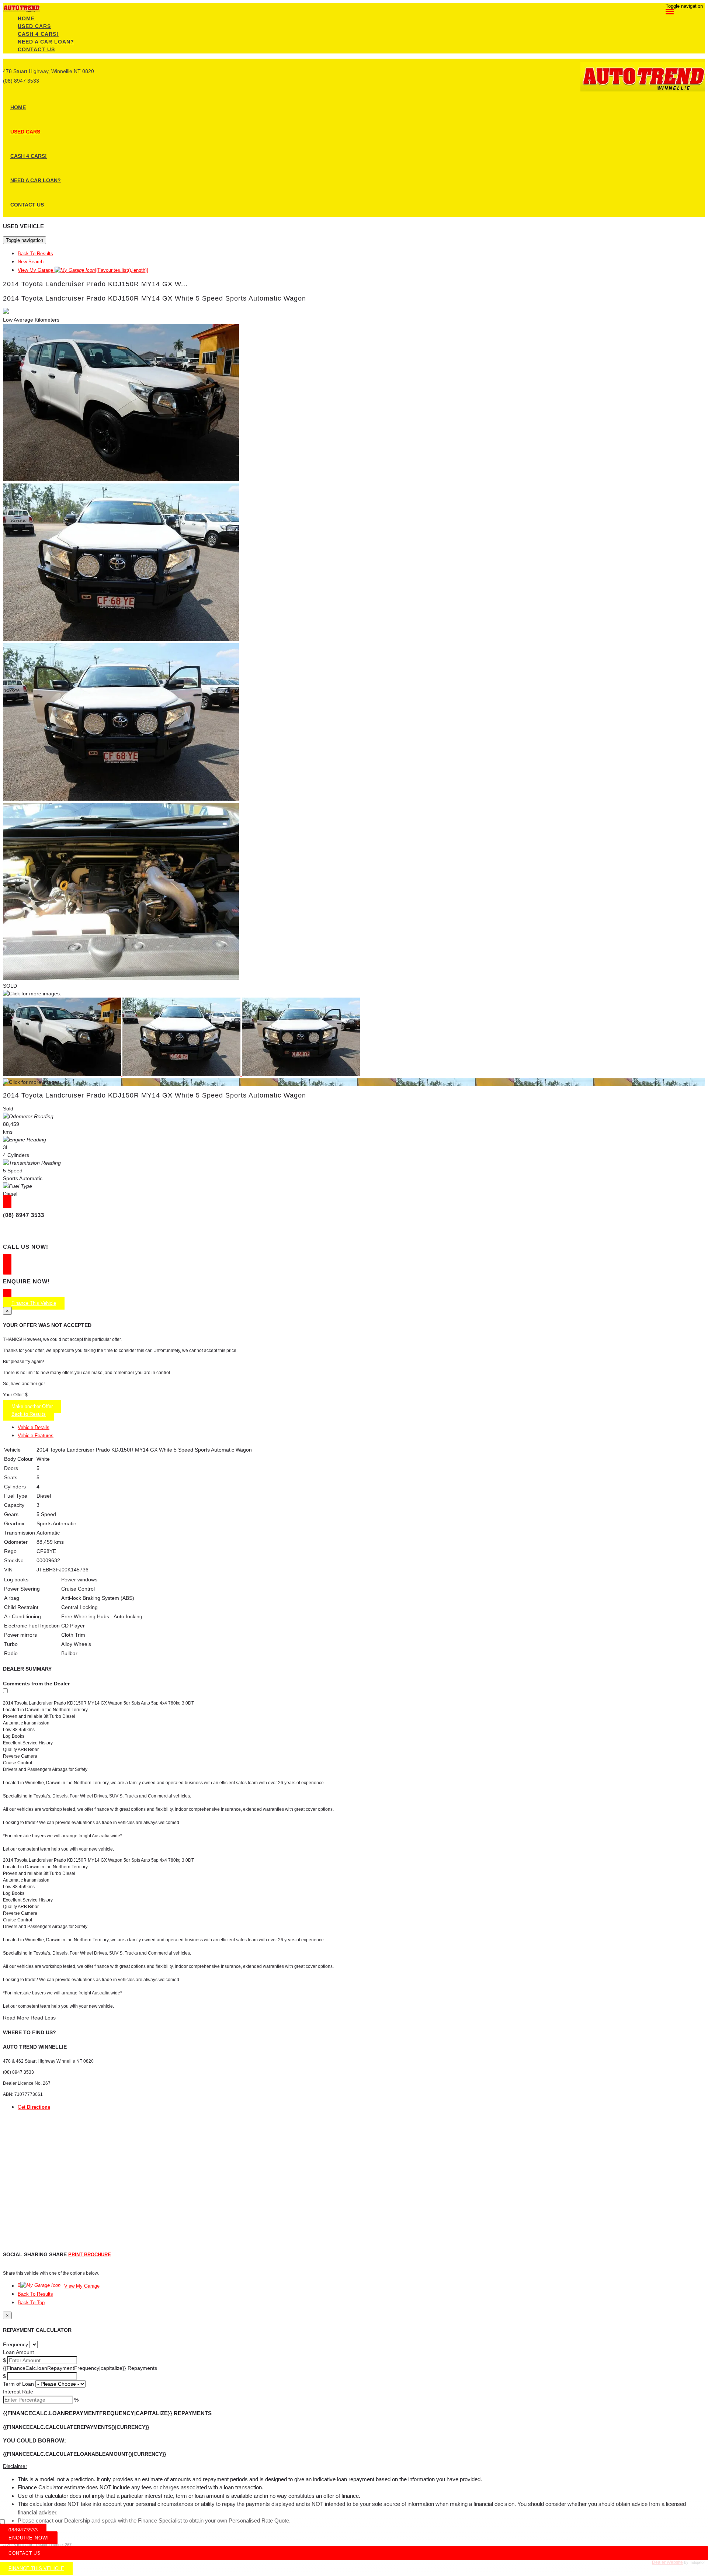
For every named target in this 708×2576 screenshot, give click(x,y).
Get (34, 2107)
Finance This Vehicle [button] (34, 1303)
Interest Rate (18, 2392)
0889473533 (23, 2530)
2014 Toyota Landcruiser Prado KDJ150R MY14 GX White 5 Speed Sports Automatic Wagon (155, 298)
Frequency (15, 2344)
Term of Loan (18, 2384)
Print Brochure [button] (90, 2255)
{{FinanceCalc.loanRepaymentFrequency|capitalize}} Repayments (80, 2368)
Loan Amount (18, 2352)
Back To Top (31, 2303)
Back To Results (35, 254)
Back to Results (29, 1414)
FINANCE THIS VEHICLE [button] (36, 2568)
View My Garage (83, 270)
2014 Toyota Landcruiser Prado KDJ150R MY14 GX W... (95, 284)
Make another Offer (32, 1406)
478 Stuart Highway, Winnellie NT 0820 (48, 71)
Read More (16, 2018)
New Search (31, 262)
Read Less (43, 2018)
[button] (354, 2466)
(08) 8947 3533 (21, 81)
